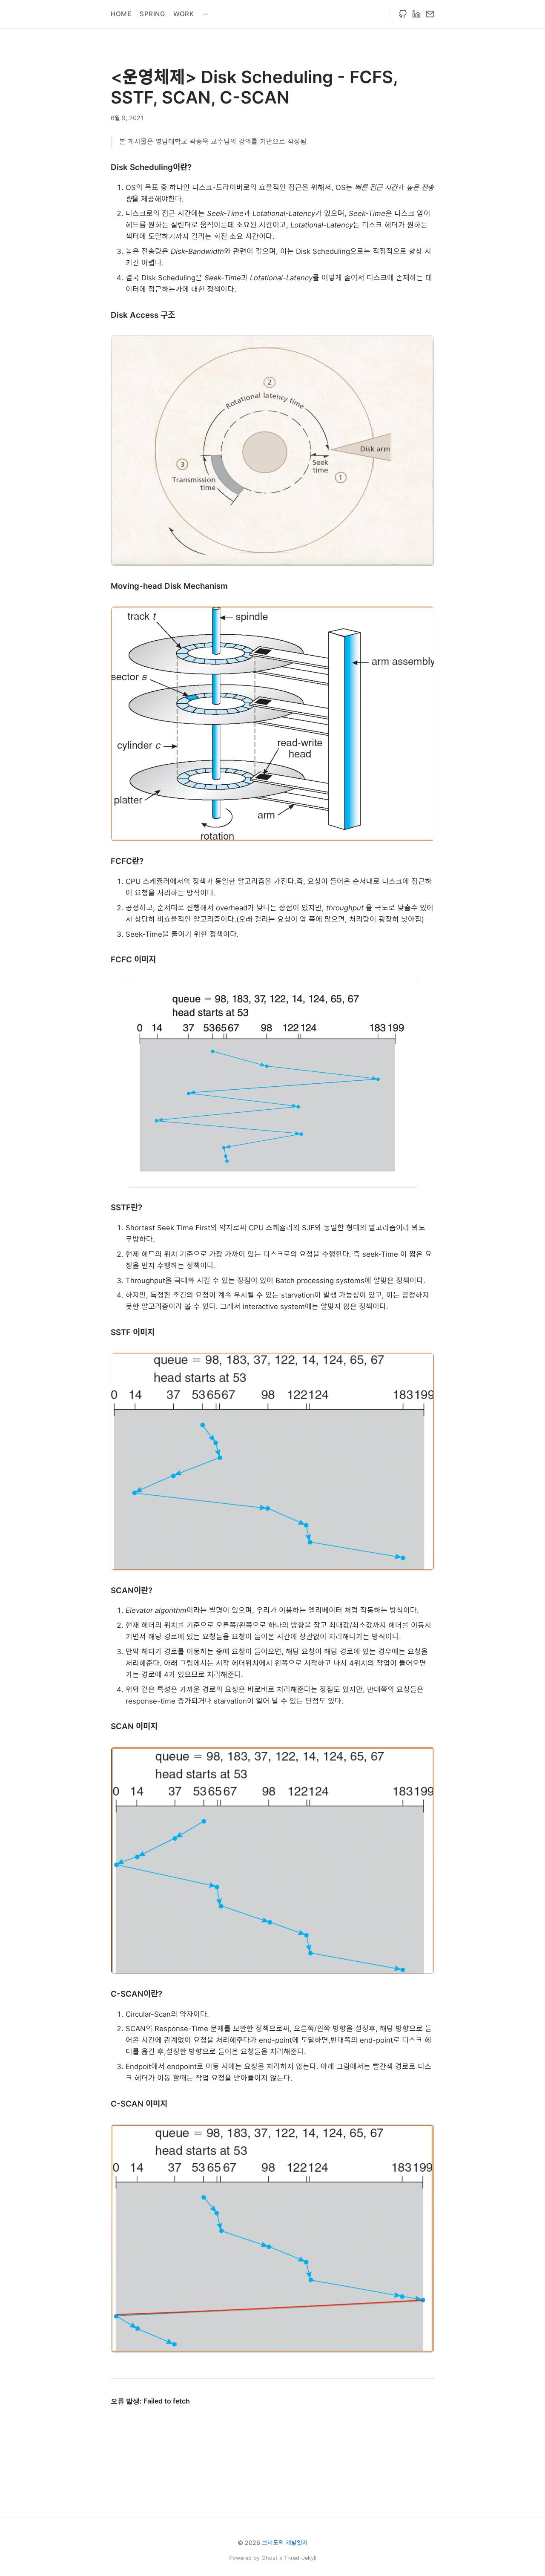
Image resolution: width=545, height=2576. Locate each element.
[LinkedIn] (416, 14)
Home (121, 14)
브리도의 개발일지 (285, 2543)
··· (205, 14)
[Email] (430, 14)
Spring (152, 14)
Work (184, 14)
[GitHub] (403, 14)
